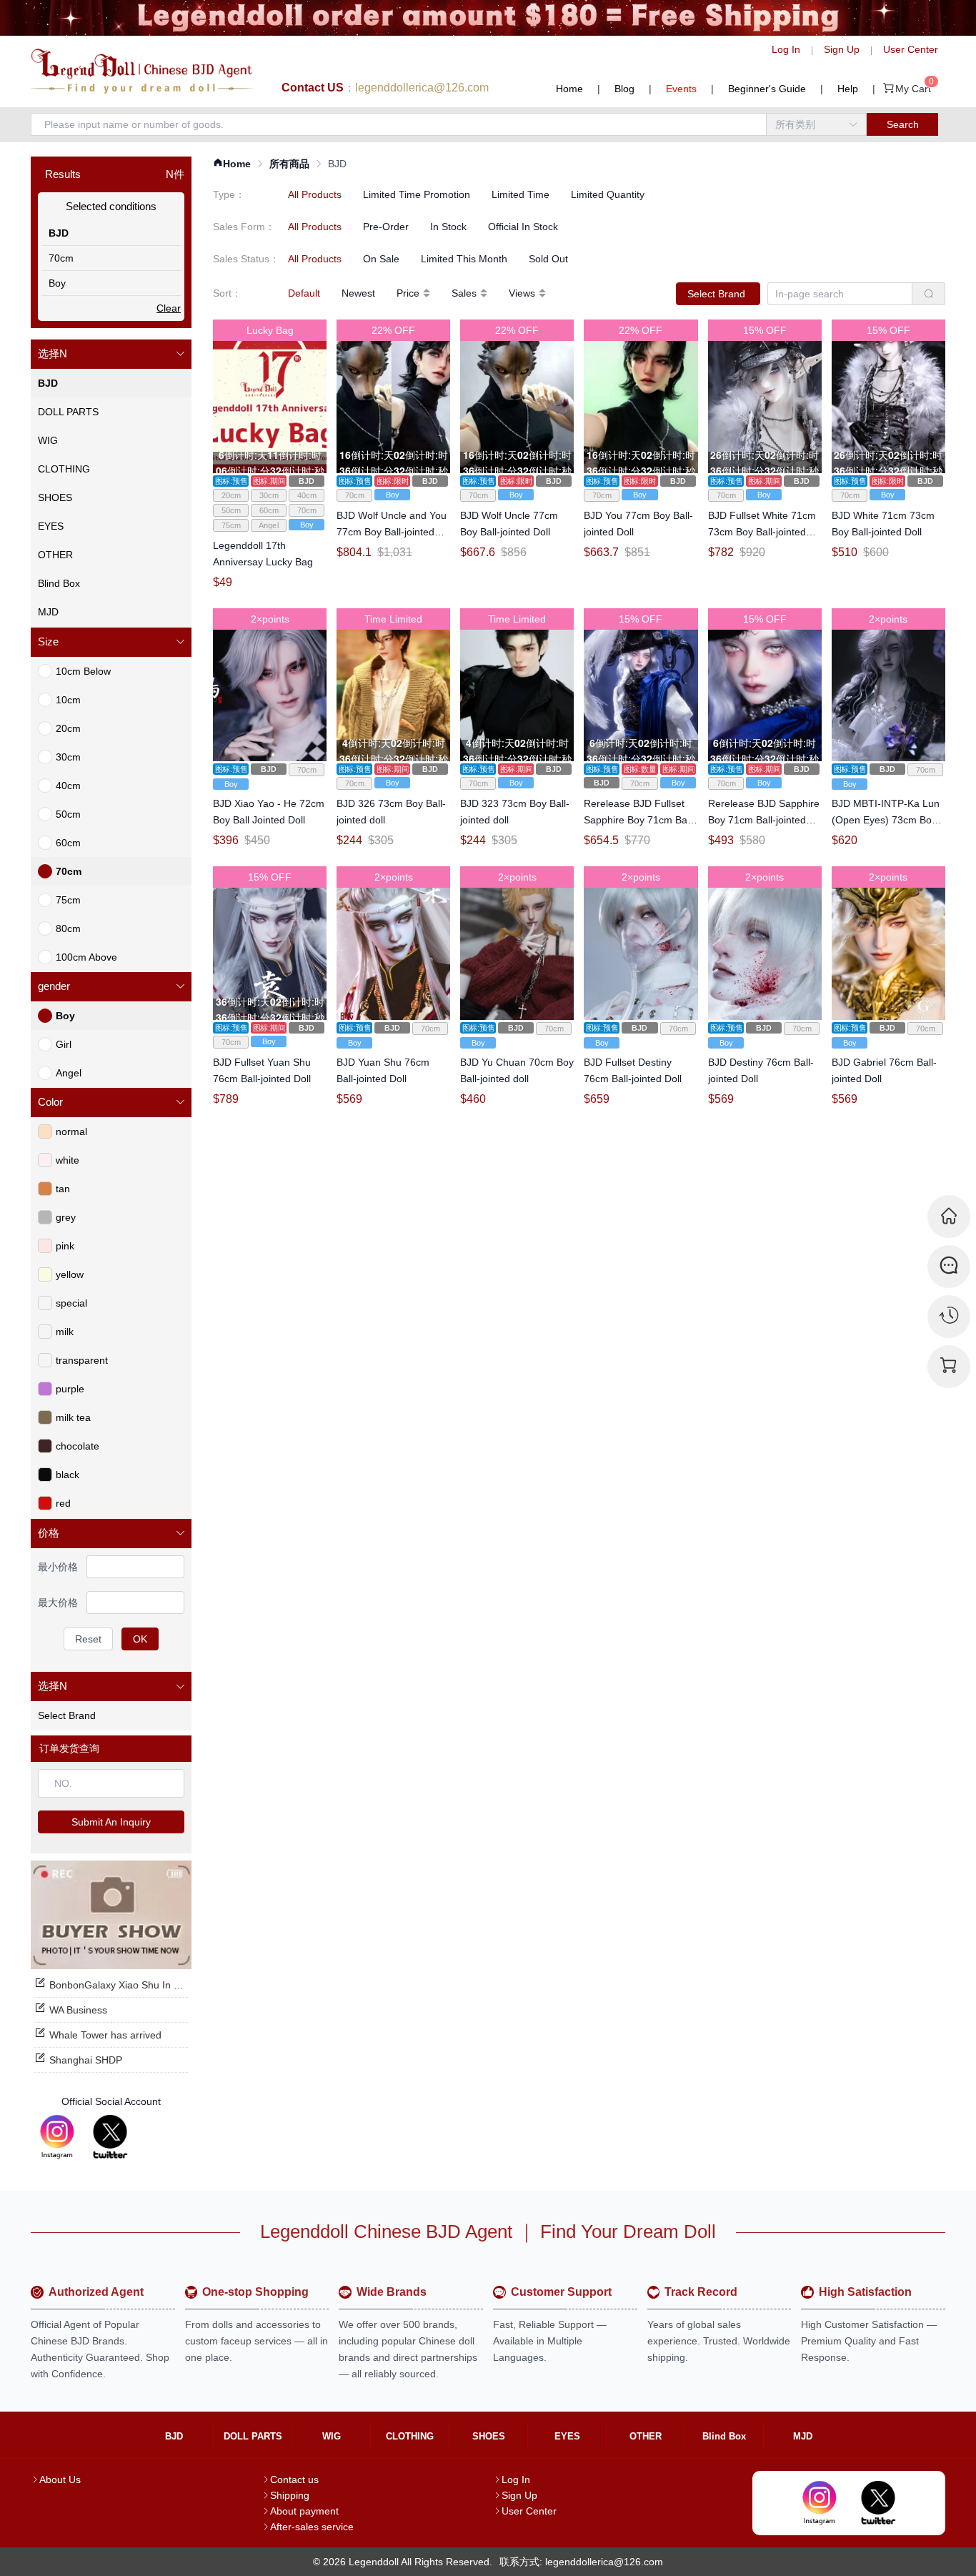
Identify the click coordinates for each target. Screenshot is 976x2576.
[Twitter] (110, 2137)
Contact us (294, 2480)
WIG (332, 2436)
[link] (232, 164)
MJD (803, 2436)
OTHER (646, 2436)
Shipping (290, 2495)
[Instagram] (57, 2137)
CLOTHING (410, 2436)
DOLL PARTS (253, 2436)
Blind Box (724, 2436)
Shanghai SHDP (86, 2060)
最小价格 (58, 1567)
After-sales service (312, 2527)
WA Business (78, 2010)
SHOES (489, 2436)
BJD (174, 2436)
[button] (111, 354)
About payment (304, 2511)
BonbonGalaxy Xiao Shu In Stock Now (135, 1985)
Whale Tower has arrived (105, 2035)
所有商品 (289, 164)
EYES (567, 2436)
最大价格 (58, 1602)
